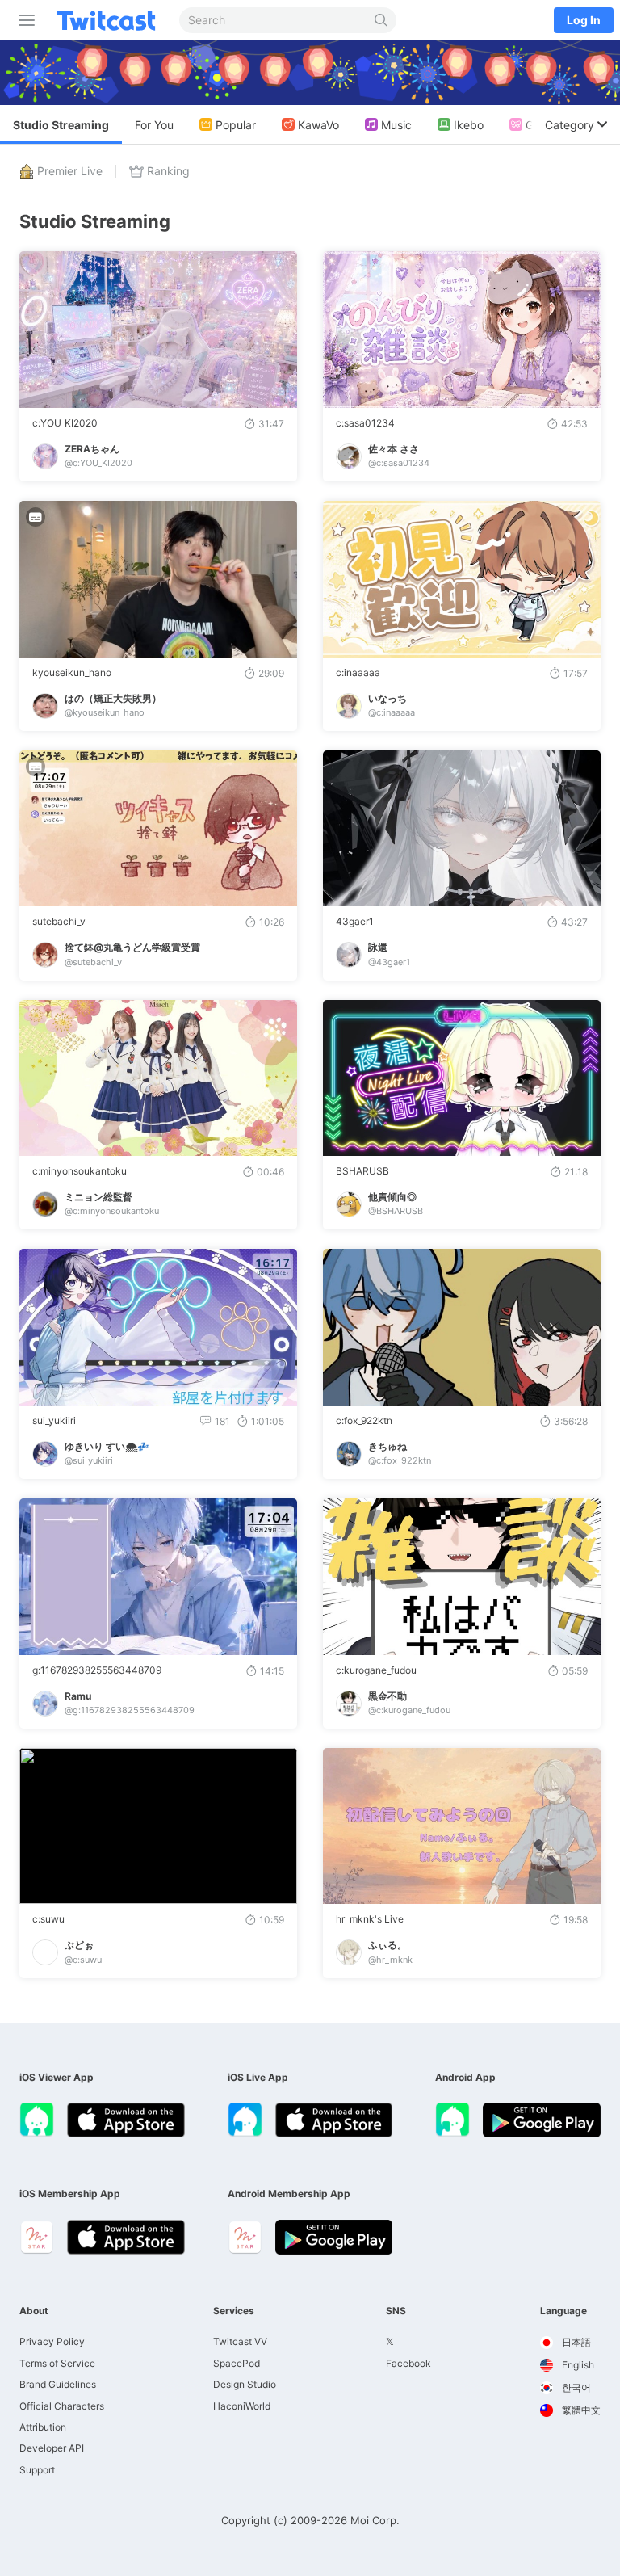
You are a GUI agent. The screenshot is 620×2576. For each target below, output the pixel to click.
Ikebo (469, 125)
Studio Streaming (61, 125)
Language (563, 2311)
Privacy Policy (52, 2341)
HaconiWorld (242, 2406)
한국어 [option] (575, 2387)
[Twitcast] (109, 20)
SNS (396, 2311)
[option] (570, 2343)
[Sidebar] (23, 20)
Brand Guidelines (58, 2384)
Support (37, 2470)
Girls (537, 125)
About (34, 2311)
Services (234, 2311)
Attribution (43, 2427)
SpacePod (237, 2363)
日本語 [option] (575, 2342)
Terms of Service (57, 2363)
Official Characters (62, 2406)
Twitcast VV (240, 2341)
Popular (236, 125)
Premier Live (70, 171)
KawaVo (318, 125)
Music (396, 125)
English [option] (577, 2365)
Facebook (408, 2363)
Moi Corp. (375, 2520)
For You (154, 125)
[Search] (381, 20)
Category (570, 125)
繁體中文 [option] (580, 2410)
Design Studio (245, 2384)
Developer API (52, 2448)
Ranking (168, 171)
